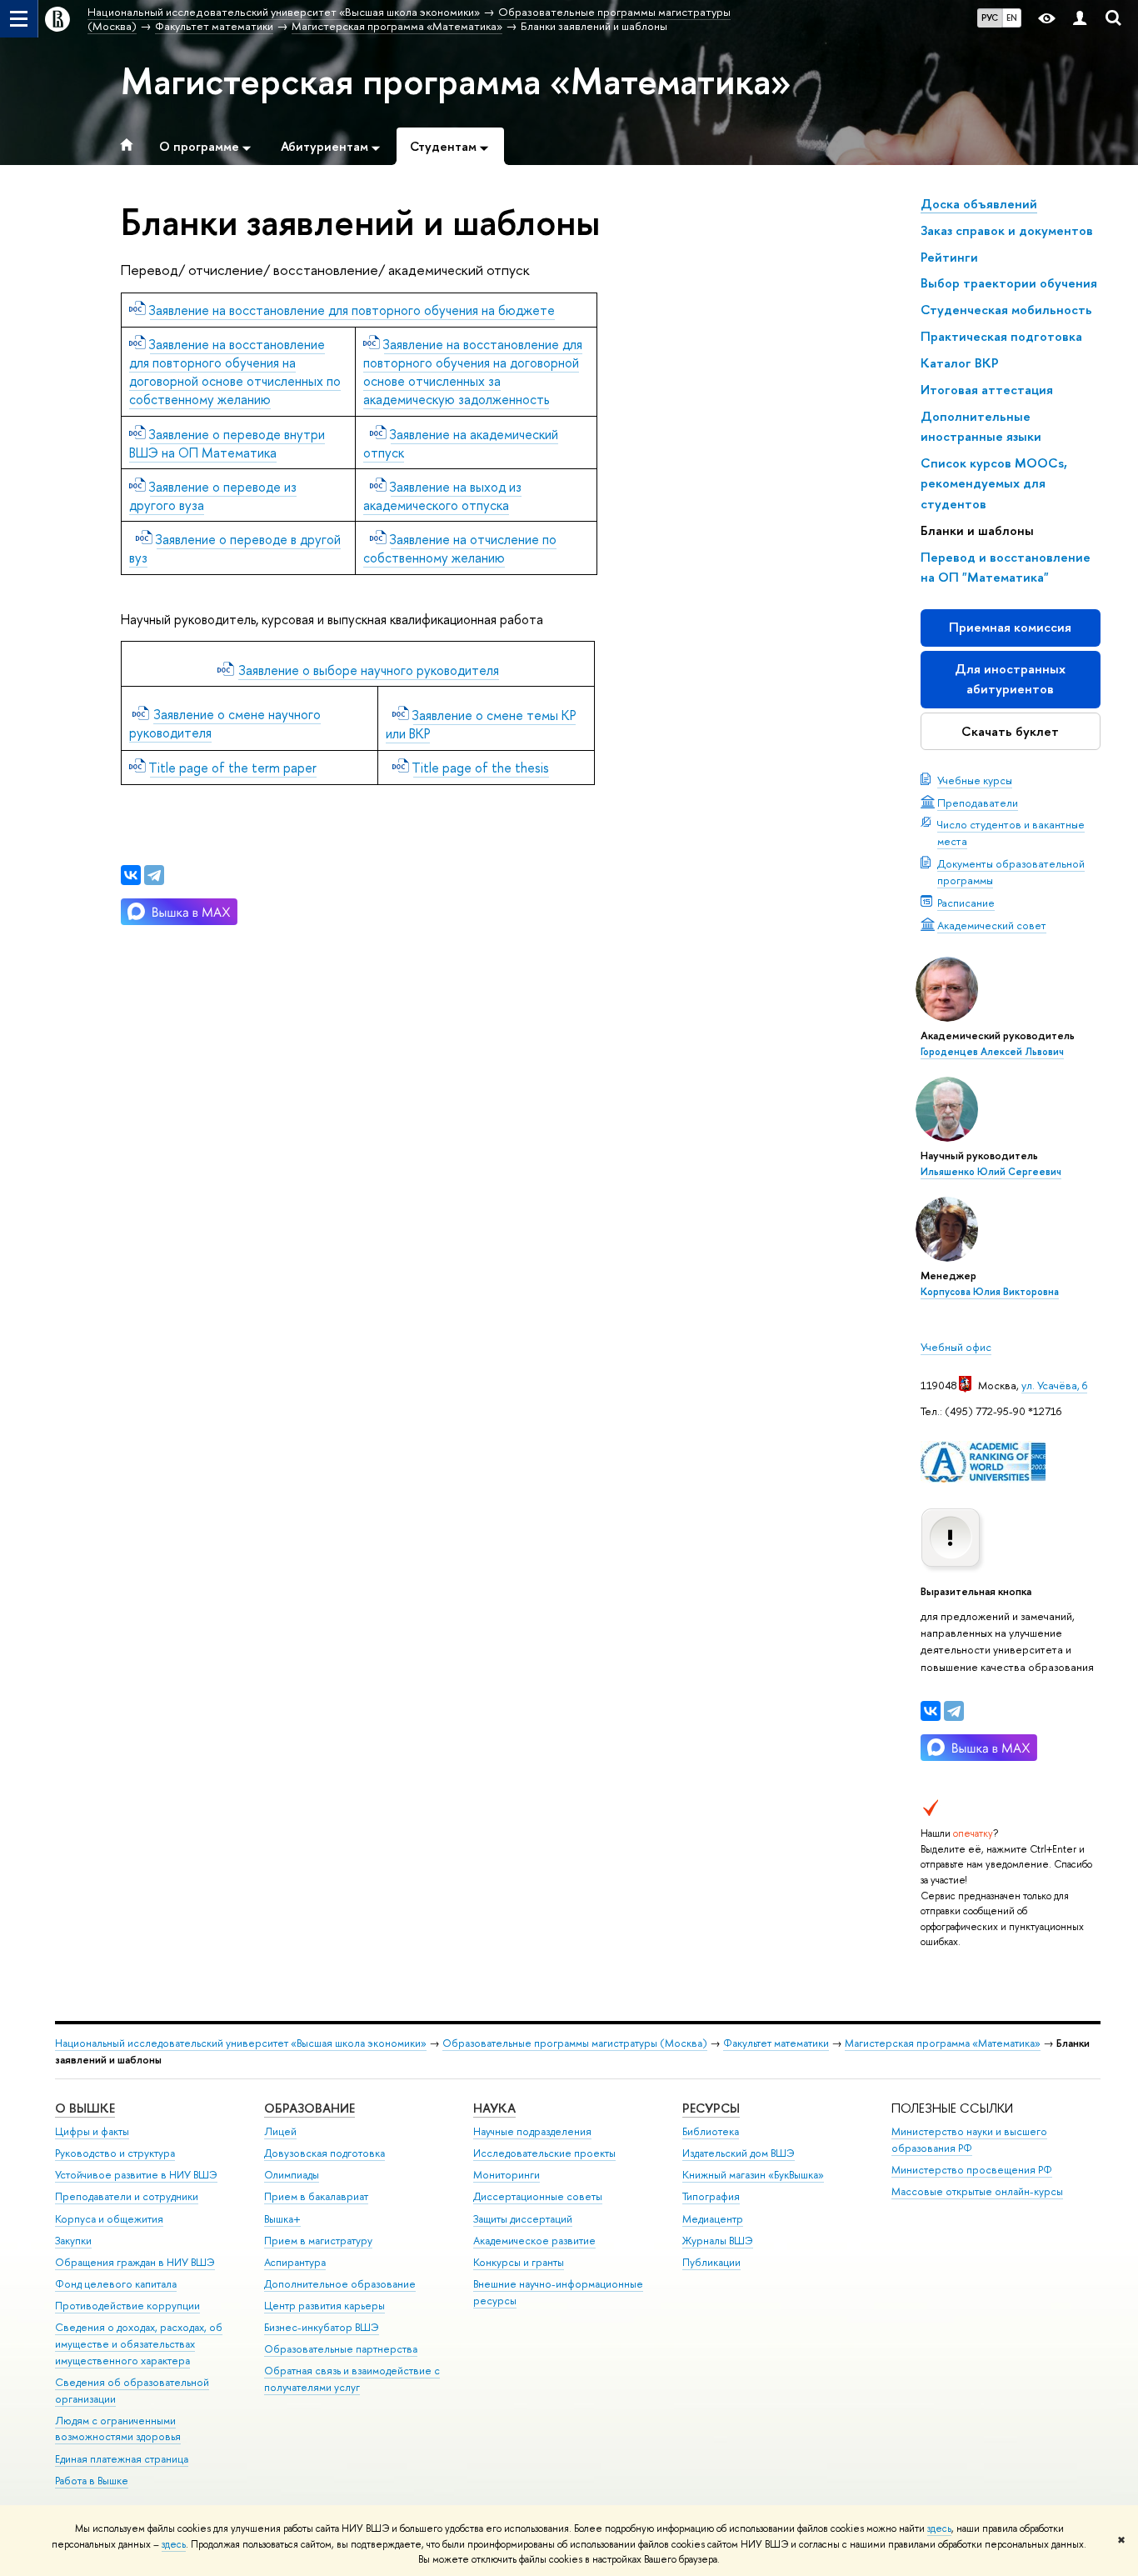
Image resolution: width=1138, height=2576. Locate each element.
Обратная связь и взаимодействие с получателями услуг (352, 2379)
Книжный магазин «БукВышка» (753, 2175)
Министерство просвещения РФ (972, 2170)
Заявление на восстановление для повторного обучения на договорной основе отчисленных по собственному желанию (235, 372)
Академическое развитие (534, 2241)
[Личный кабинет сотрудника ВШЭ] (1080, 19)
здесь (939, 2528)
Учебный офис (956, 1347)
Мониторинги (507, 2175)
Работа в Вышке (92, 2481)
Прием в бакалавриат (316, 2196)
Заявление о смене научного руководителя (225, 723)
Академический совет (992, 925)
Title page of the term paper (233, 768)
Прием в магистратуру (318, 2241)
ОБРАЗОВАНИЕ (309, 2108)
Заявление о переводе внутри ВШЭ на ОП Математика (227, 443)
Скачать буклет (1010, 731)
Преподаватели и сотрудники (127, 2196)
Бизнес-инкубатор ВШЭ (322, 2327)
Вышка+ (282, 2219)
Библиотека (711, 2131)
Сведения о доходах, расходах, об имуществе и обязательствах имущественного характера (139, 2344)
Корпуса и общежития (109, 2219)
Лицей (280, 2131)
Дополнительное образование (340, 2284)
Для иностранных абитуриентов (1010, 679)
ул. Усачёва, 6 (1054, 1385)
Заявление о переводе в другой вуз (235, 548)
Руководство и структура (115, 2153)
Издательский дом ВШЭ (739, 2153)
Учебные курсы (975, 780)
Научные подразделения (532, 2131)
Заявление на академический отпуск (461, 443)
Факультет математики (776, 2043)
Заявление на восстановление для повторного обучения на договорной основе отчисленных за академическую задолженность (473, 372)
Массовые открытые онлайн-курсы (977, 2191)
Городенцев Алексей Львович (992, 1052)
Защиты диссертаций (523, 2219)
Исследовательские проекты (544, 2153)
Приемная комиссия (1010, 627)
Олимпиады (292, 2175)
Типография (711, 2196)
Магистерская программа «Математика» (456, 81)
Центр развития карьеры (324, 2306)
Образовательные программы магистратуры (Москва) (575, 2043)
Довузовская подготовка (324, 2153)
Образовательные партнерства (341, 2349)
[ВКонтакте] (931, 1711)
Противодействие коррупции (127, 2306)
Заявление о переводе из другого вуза (213, 496)
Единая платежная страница (122, 2459)
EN (1012, 18)
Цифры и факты (92, 2131)
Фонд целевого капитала (116, 2284)
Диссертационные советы (538, 2196)
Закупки (73, 2241)
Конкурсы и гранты (519, 2262)
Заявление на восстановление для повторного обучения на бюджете (352, 310)
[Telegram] (954, 1711)
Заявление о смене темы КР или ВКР (481, 724)
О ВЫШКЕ (85, 2108)
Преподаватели (978, 803)
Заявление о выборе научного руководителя (369, 670)
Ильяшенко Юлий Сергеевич (991, 1172)
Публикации (711, 2262)
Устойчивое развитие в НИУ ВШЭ (136, 2175)
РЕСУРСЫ (711, 2108)
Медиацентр (713, 2219)
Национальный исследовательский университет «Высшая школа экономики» (241, 2043)
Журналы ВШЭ (718, 2241)
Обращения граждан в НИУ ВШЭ (135, 2262)
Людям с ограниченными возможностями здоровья (118, 2429)
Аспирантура (295, 2262)
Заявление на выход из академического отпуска (442, 496)
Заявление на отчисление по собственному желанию (460, 548)
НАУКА (494, 2108)
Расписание (966, 903)
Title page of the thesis (481, 768)
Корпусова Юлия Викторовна (990, 1292)
